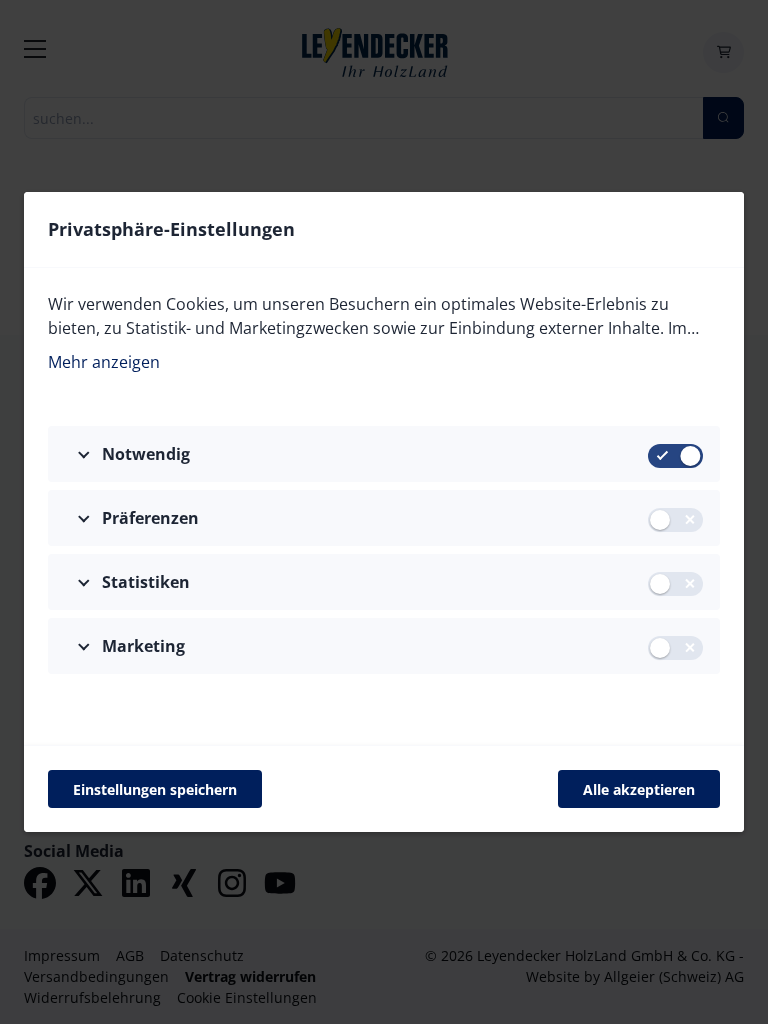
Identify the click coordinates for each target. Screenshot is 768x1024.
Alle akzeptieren (639, 789)
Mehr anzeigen (104, 362)
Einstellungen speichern (155, 789)
